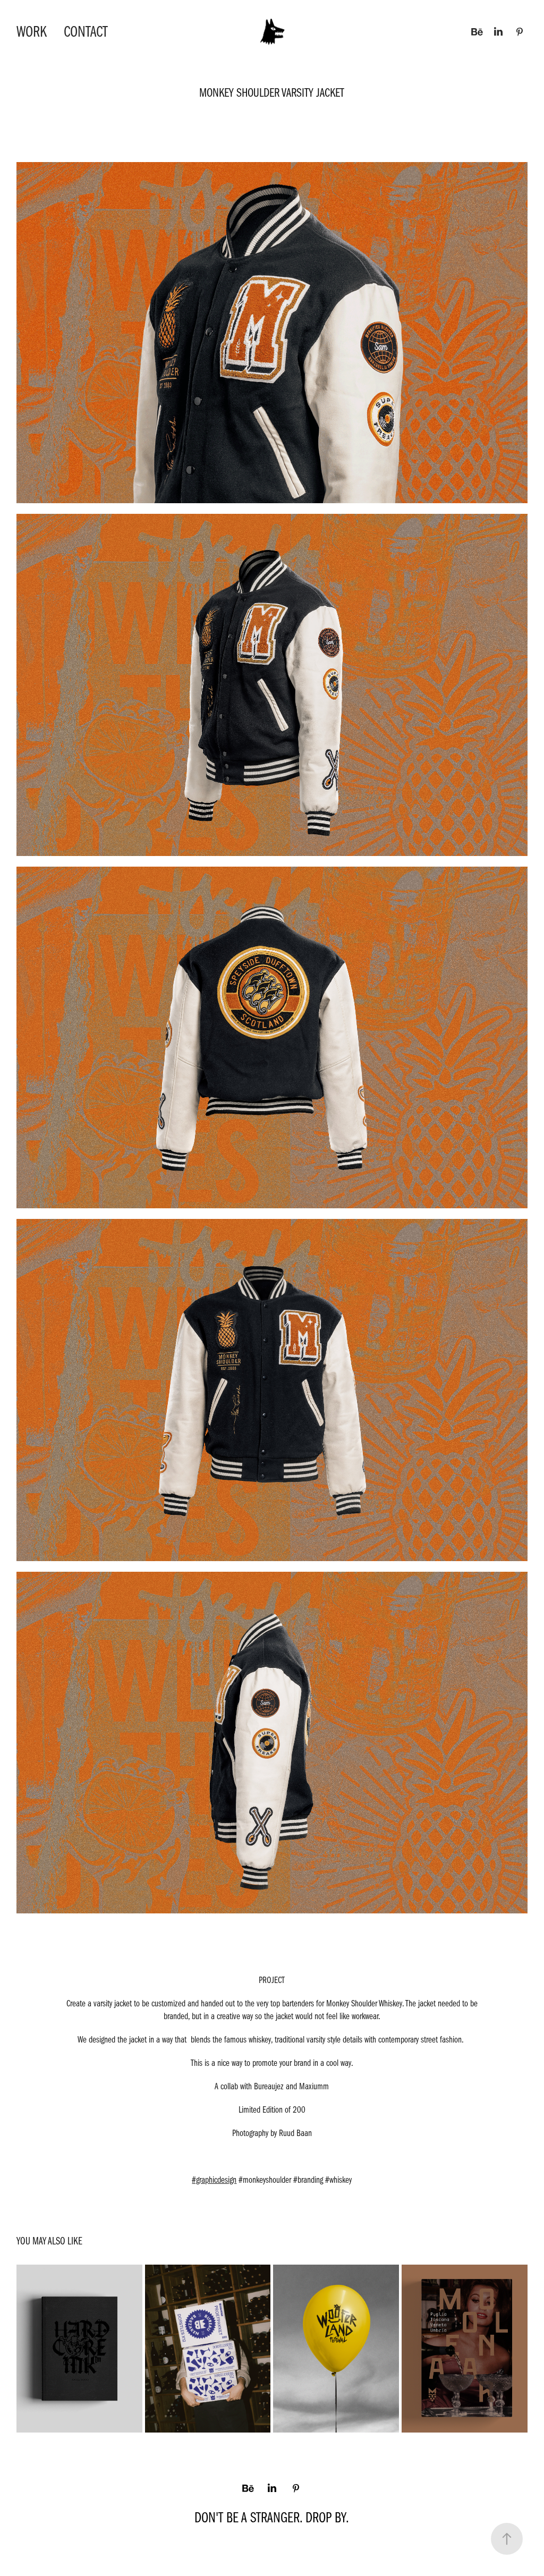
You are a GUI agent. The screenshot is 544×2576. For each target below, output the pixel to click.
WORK (32, 32)
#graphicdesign (214, 2180)
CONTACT (86, 32)
